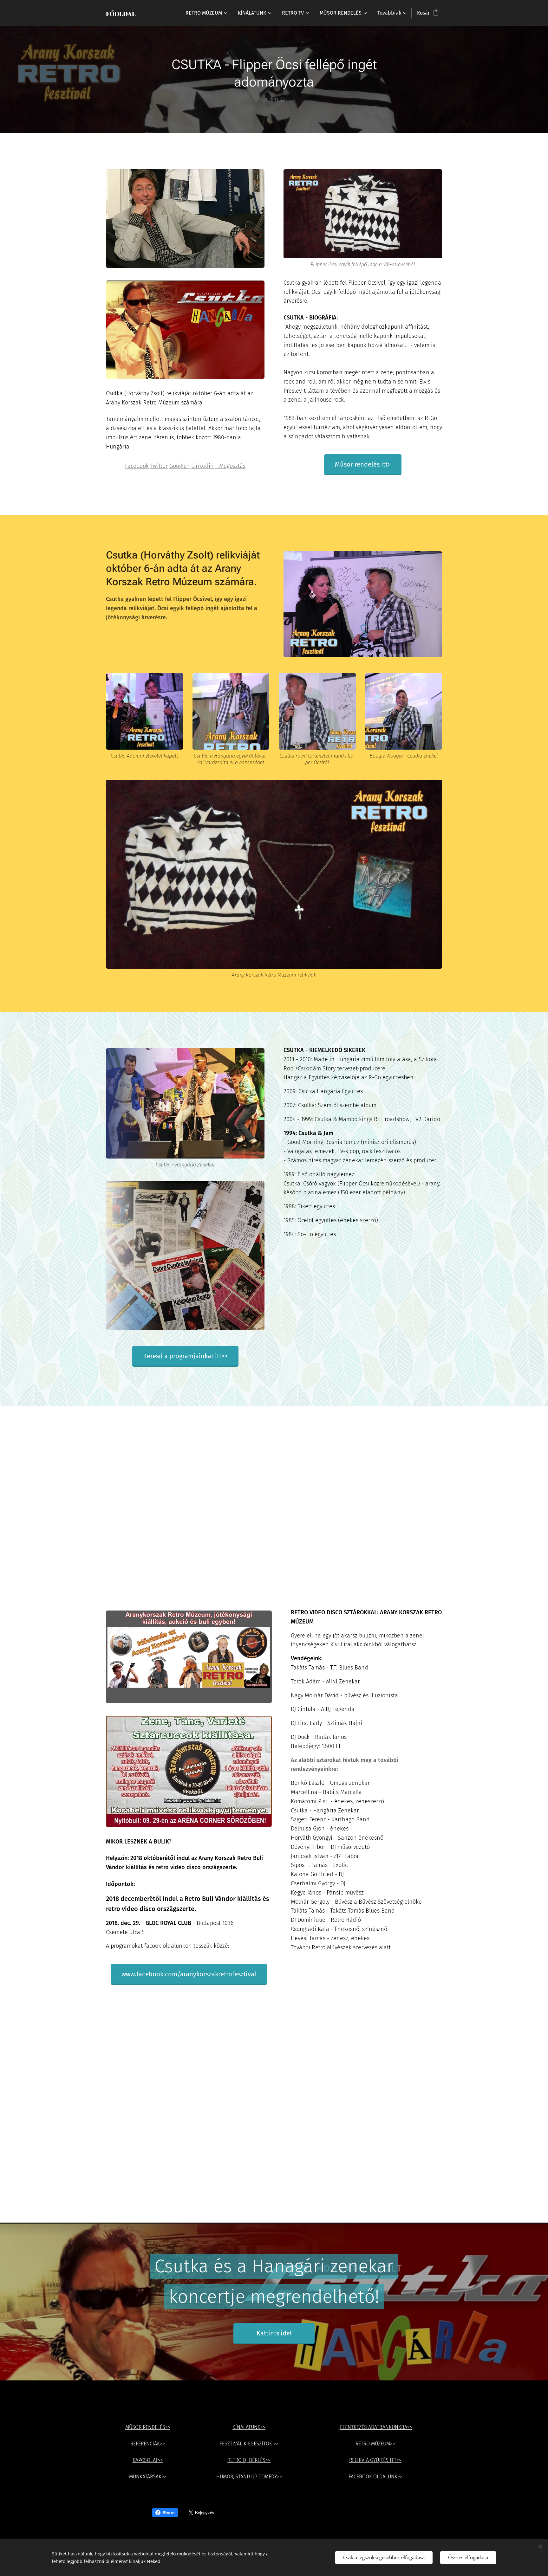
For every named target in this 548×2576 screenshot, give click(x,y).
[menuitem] (206, 13)
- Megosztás (230, 466)
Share (169, 2513)
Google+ (179, 466)
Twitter (159, 466)
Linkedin (202, 466)
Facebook (137, 466)
